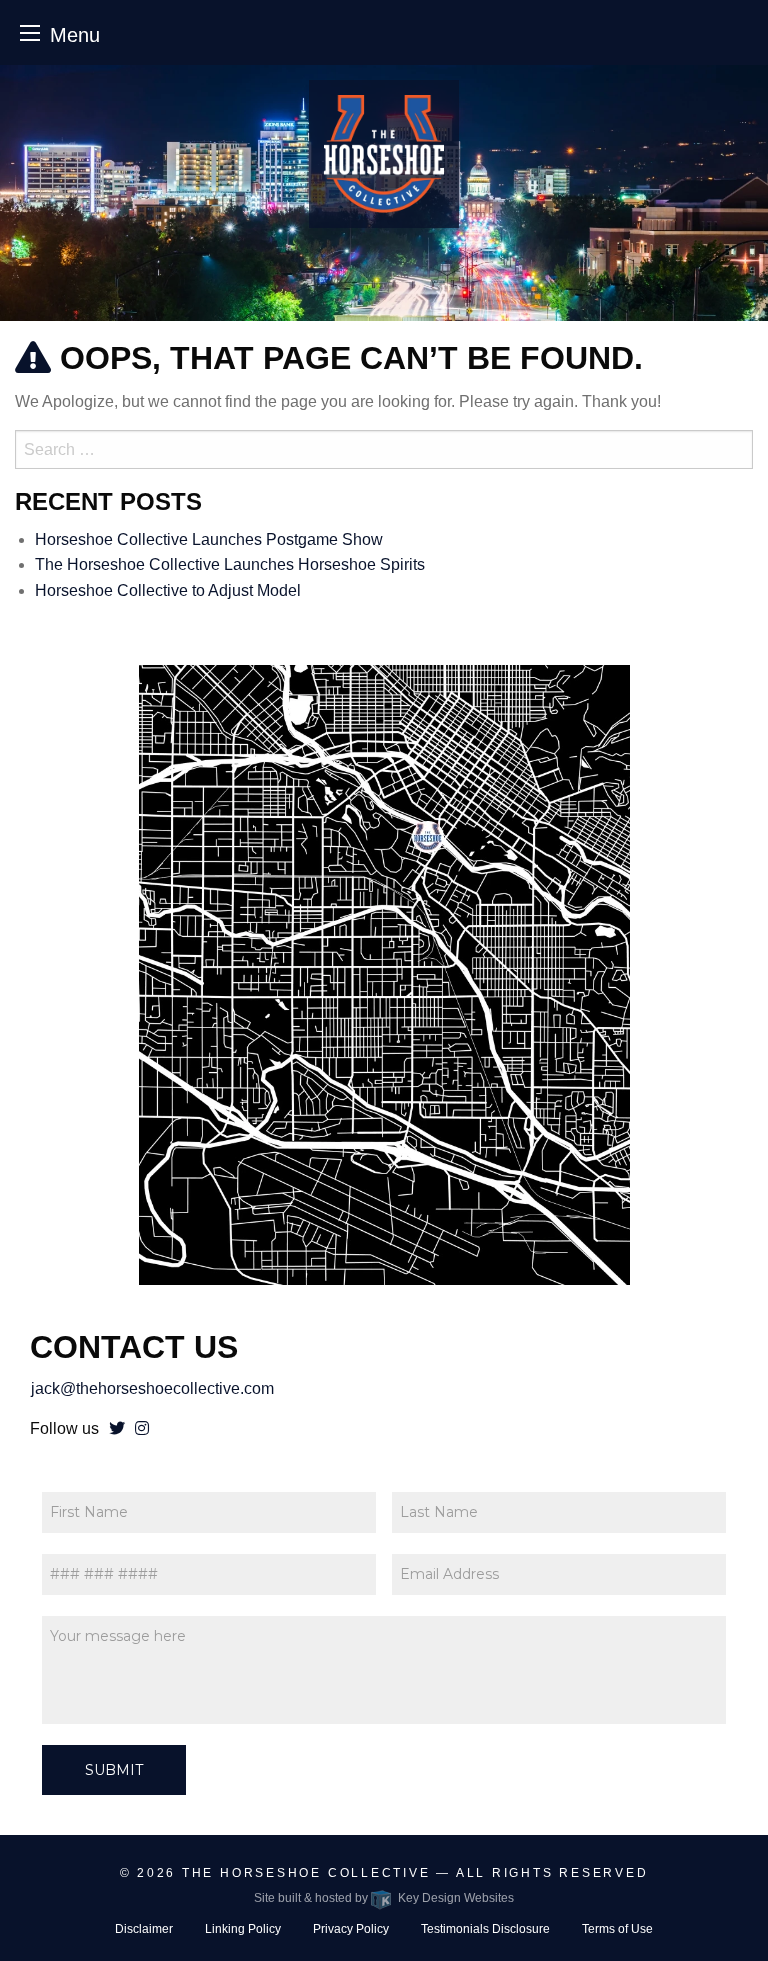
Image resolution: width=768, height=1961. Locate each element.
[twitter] (117, 1428)
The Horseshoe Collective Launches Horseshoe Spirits (230, 564)
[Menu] (30, 32)
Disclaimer (144, 1929)
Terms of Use (617, 1929)
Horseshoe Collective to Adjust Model (168, 590)
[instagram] (142, 1428)
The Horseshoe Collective (306, 1873)
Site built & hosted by (383, 1898)
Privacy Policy (351, 1929)
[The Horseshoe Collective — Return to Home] (384, 154)
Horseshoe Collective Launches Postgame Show (209, 539)
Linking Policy (243, 1929)
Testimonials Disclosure (485, 1929)
